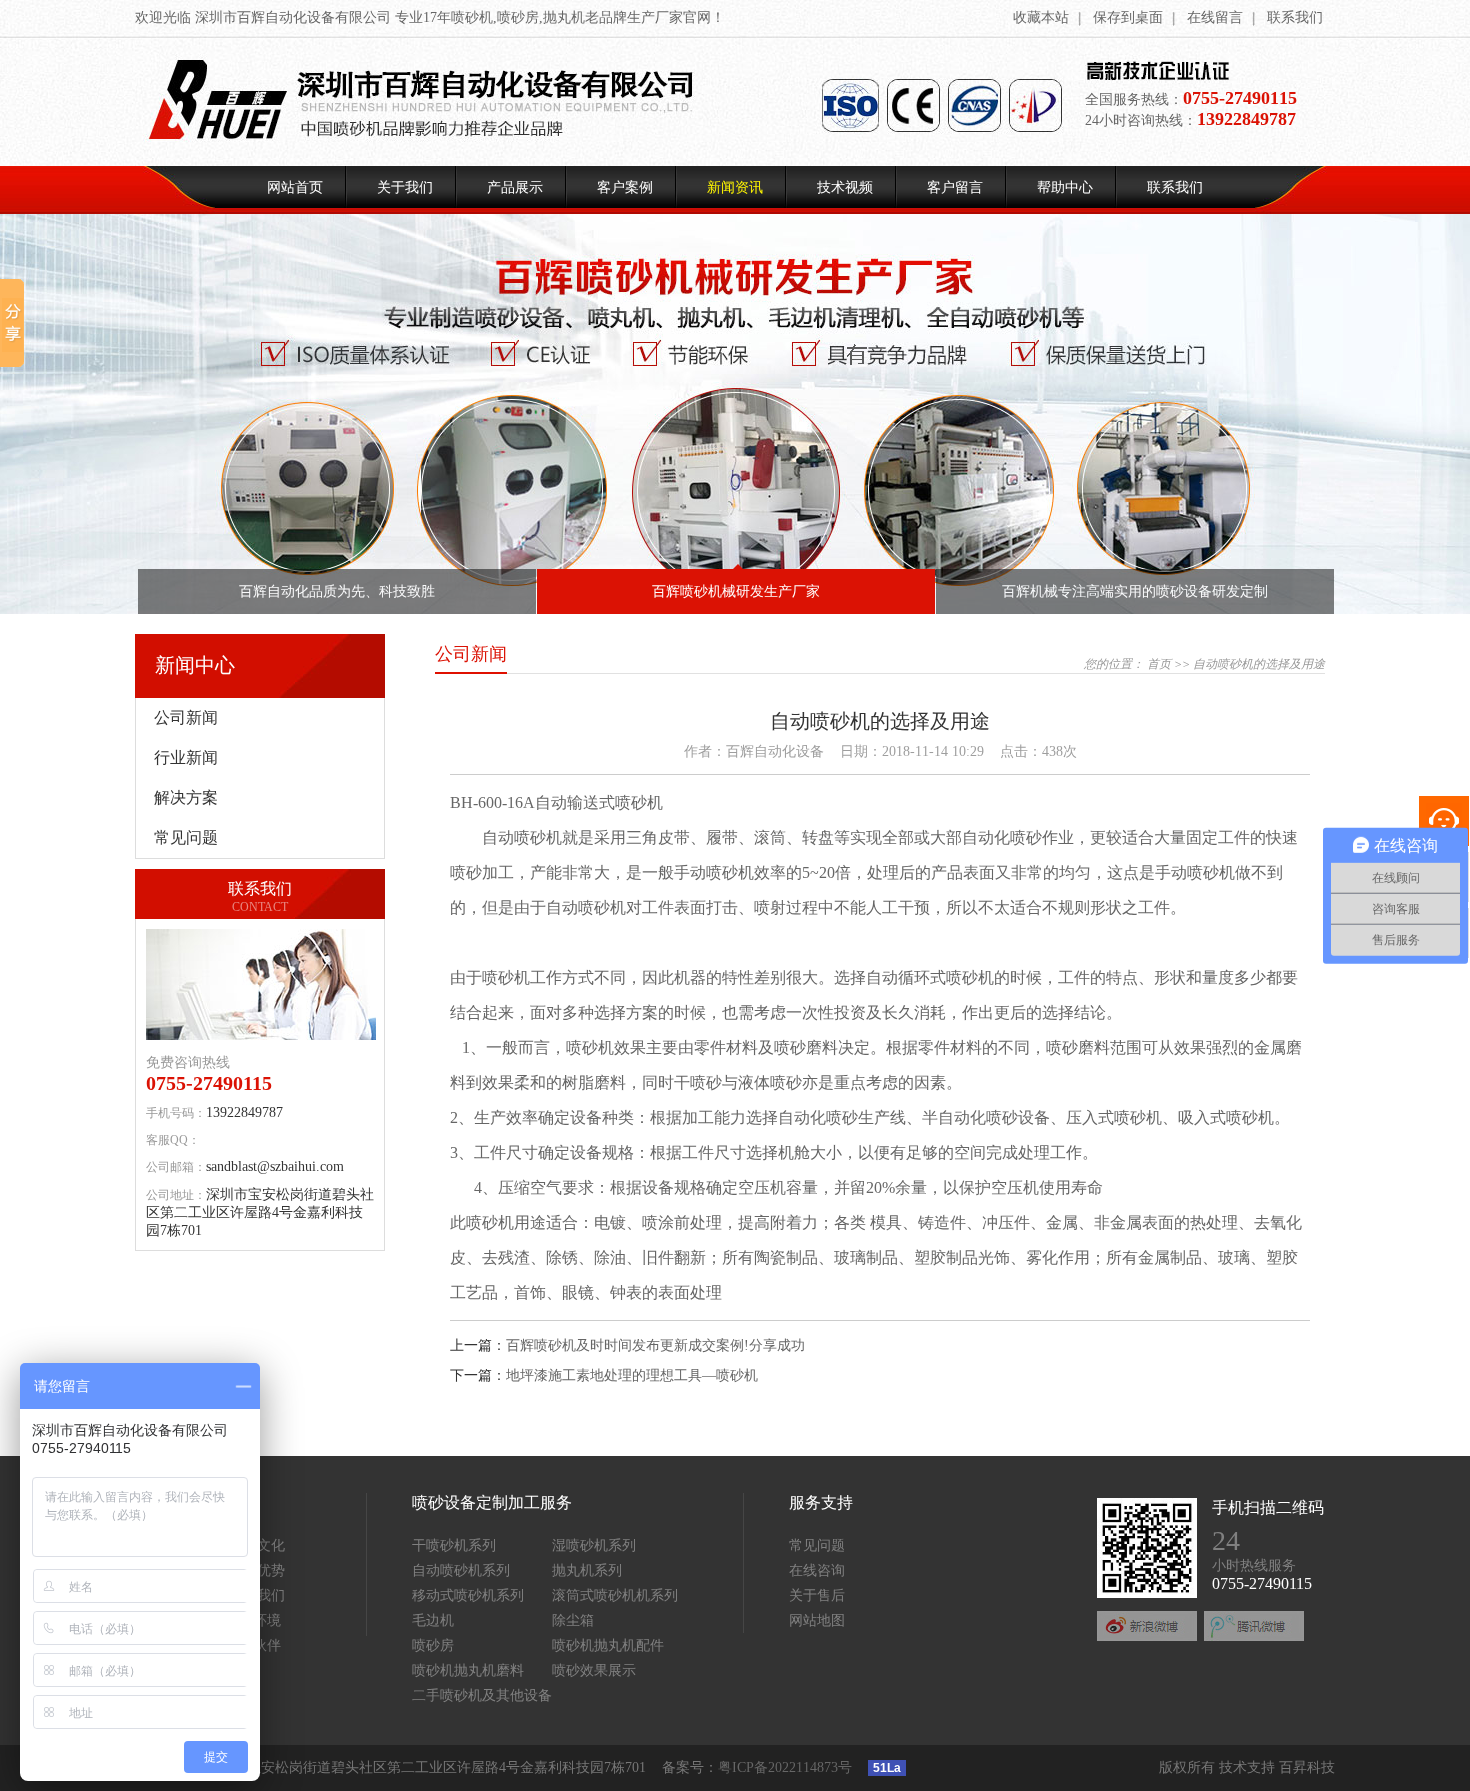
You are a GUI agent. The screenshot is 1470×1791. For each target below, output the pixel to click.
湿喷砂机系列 (594, 1545)
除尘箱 (573, 1620)
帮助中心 (1065, 187)
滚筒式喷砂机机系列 (615, 1595)
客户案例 (625, 187)
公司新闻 (186, 717)
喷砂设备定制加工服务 (492, 1502)
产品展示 (515, 187)
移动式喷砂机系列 (468, 1595)
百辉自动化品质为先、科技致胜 (337, 591)
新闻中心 (195, 665)
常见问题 (186, 837)
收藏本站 (1041, 17)
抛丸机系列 (587, 1570)
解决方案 (186, 797)
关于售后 (817, 1595)
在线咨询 (817, 1570)
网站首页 (295, 187)
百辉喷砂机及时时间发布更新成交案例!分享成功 (655, 1345)
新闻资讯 (735, 187)
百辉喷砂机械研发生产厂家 (736, 591)
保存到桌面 (1128, 17)
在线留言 (1215, 17)
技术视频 (845, 187)
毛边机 (433, 1620)
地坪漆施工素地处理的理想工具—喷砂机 (632, 1375)
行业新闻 (186, 757)
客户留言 (955, 187)
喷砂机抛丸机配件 (608, 1645)
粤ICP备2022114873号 (785, 1767)
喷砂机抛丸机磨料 (468, 1670)
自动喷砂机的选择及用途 (1259, 664)
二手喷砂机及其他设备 (482, 1695)
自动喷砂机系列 (461, 1570)
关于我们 (405, 187)
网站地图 (817, 1620)
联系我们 (1295, 17)
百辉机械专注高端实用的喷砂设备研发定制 (1135, 591)
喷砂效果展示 (594, 1670)
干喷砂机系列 (454, 1545)
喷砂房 (433, 1645)
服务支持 (821, 1502)
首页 (1159, 664)
